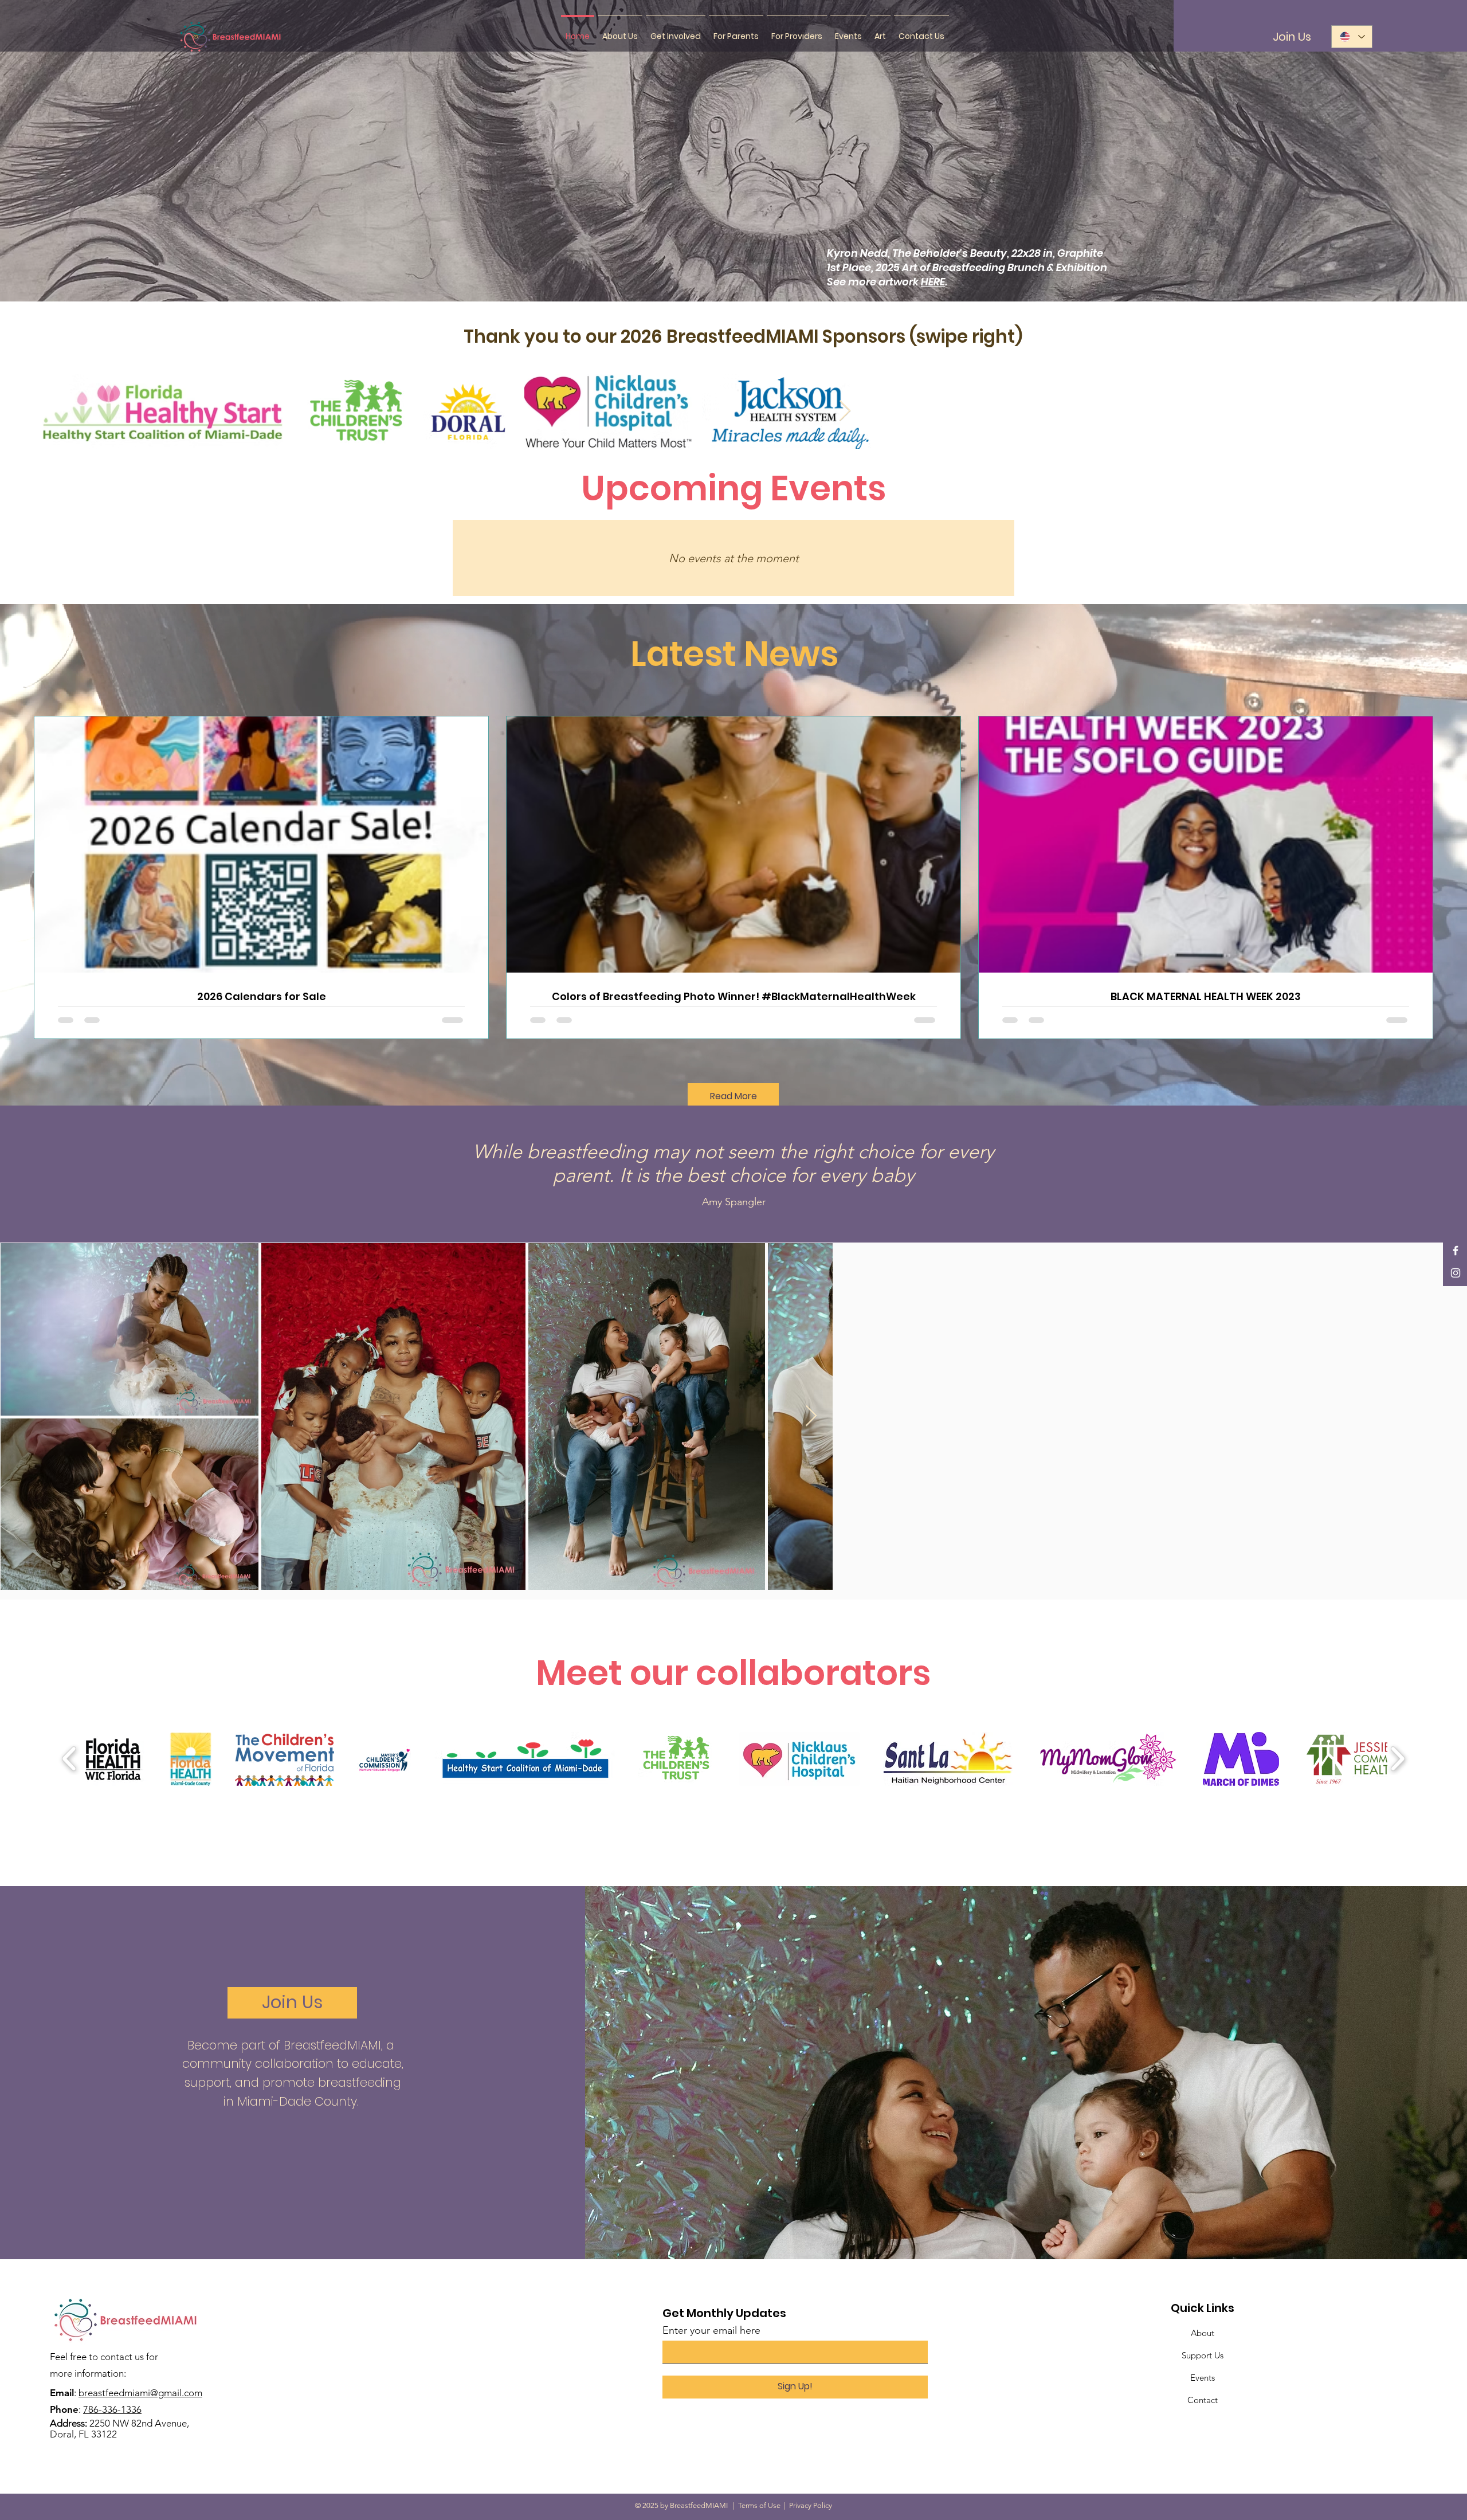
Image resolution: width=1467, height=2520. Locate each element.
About (1203, 2333)
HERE (933, 282)
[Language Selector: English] (1352, 37)
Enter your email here (711, 2330)
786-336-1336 (112, 2409)
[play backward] (70, 1758)
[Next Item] (1413, 411)
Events (1203, 2378)
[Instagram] (1456, 1273)
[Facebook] (1456, 1251)
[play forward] (1397, 1758)
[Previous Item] (54, 411)
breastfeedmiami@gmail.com (140, 2393)
